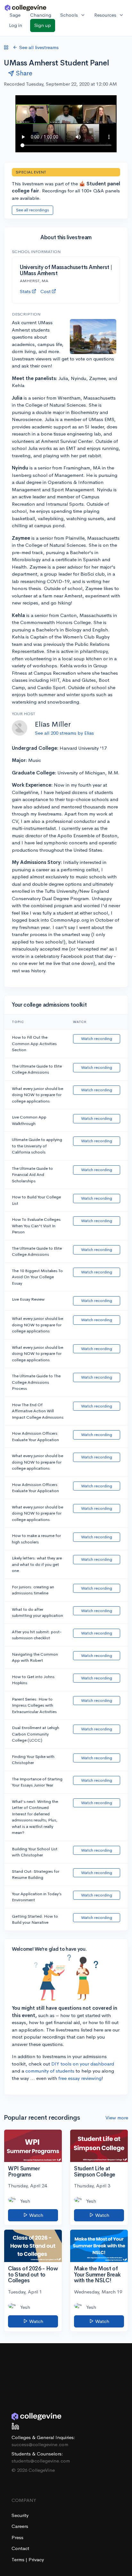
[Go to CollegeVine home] (26, 8)
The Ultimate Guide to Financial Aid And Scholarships (32, 1175)
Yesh (25, 2201)
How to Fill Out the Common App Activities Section (34, 1043)
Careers (20, 2526)
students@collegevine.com (41, 2461)
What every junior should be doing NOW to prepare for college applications (37, 1095)
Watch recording (97, 1039)
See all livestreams (39, 47)
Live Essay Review (28, 1299)
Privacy (36, 2559)
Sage (15, 15)
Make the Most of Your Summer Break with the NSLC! (97, 2275)
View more (117, 2118)
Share (24, 73)
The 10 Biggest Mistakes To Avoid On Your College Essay (37, 1277)
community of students (50, 2071)
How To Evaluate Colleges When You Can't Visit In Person (36, 1226)
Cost (45, 291)
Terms (19, 2559)
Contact (20, 2548)
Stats (25, 291)
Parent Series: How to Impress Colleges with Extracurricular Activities (34, 1705)
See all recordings (33, 210)
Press (17, 2537)
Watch (36, 2215)
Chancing (41, 15)
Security (20, 2515)
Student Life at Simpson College (95, 2172)
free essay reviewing (80, 2078)
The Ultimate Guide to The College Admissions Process (36, 1382)
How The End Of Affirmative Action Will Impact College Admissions (38, 1411)
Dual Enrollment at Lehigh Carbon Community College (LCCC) (36, 1734)
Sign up (43, 25)
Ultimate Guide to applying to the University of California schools (37, 1146)
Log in (16, 25)
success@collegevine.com (40, 2444)
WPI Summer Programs (24, 2172)
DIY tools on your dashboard (83, 2064)
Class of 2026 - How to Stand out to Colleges (33, 2275)
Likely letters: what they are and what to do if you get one (37, 1564)
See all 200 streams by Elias (64, 733)
